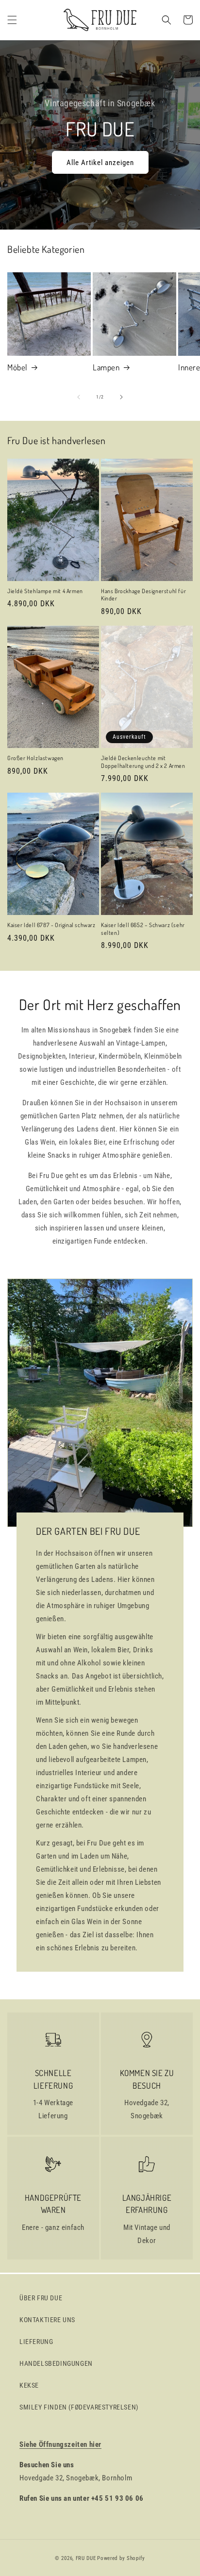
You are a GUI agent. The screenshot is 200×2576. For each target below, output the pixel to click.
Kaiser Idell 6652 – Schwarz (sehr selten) (143, 929)
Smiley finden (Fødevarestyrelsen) (79, 2407)
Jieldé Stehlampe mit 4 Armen (45, 591)
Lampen (106, 367)
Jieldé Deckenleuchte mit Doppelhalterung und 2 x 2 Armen (143, 762)
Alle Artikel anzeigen (100, 163)
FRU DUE (86, 2558)
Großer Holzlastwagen (35, 758)
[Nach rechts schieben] (121, 397)
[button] (12, 20)
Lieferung (36, 2342)
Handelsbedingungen (56, 2363)
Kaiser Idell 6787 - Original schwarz (51, 925)
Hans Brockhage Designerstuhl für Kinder (143, 595)
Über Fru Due (41, 2298)
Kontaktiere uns (47, 2320)
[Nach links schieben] (79, 397)
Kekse (29, 2385)
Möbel (17, 367)
